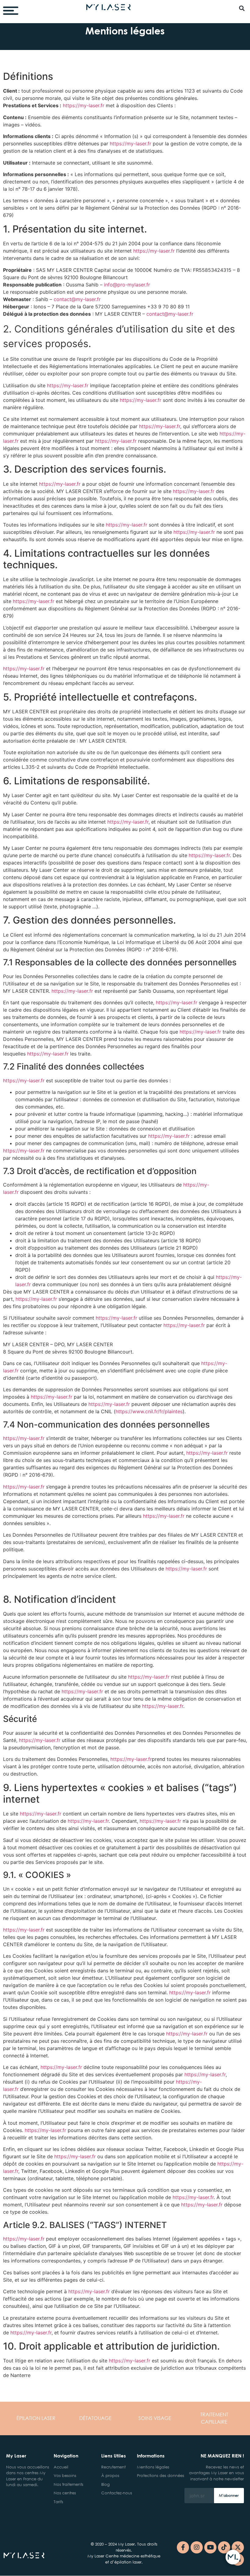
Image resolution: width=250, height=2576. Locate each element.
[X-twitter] (238, 2547)
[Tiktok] (224, 2547)
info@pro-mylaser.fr (127, 285)
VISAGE (155, 2418)
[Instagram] (197, 2547)
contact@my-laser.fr (77, 299)
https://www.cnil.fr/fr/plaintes (149, 1411)
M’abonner (229, 2495)
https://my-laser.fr (84, 105)
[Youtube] (210, 2547)
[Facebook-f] (183, 2547)
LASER (36, 2418)
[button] (242, 8)
